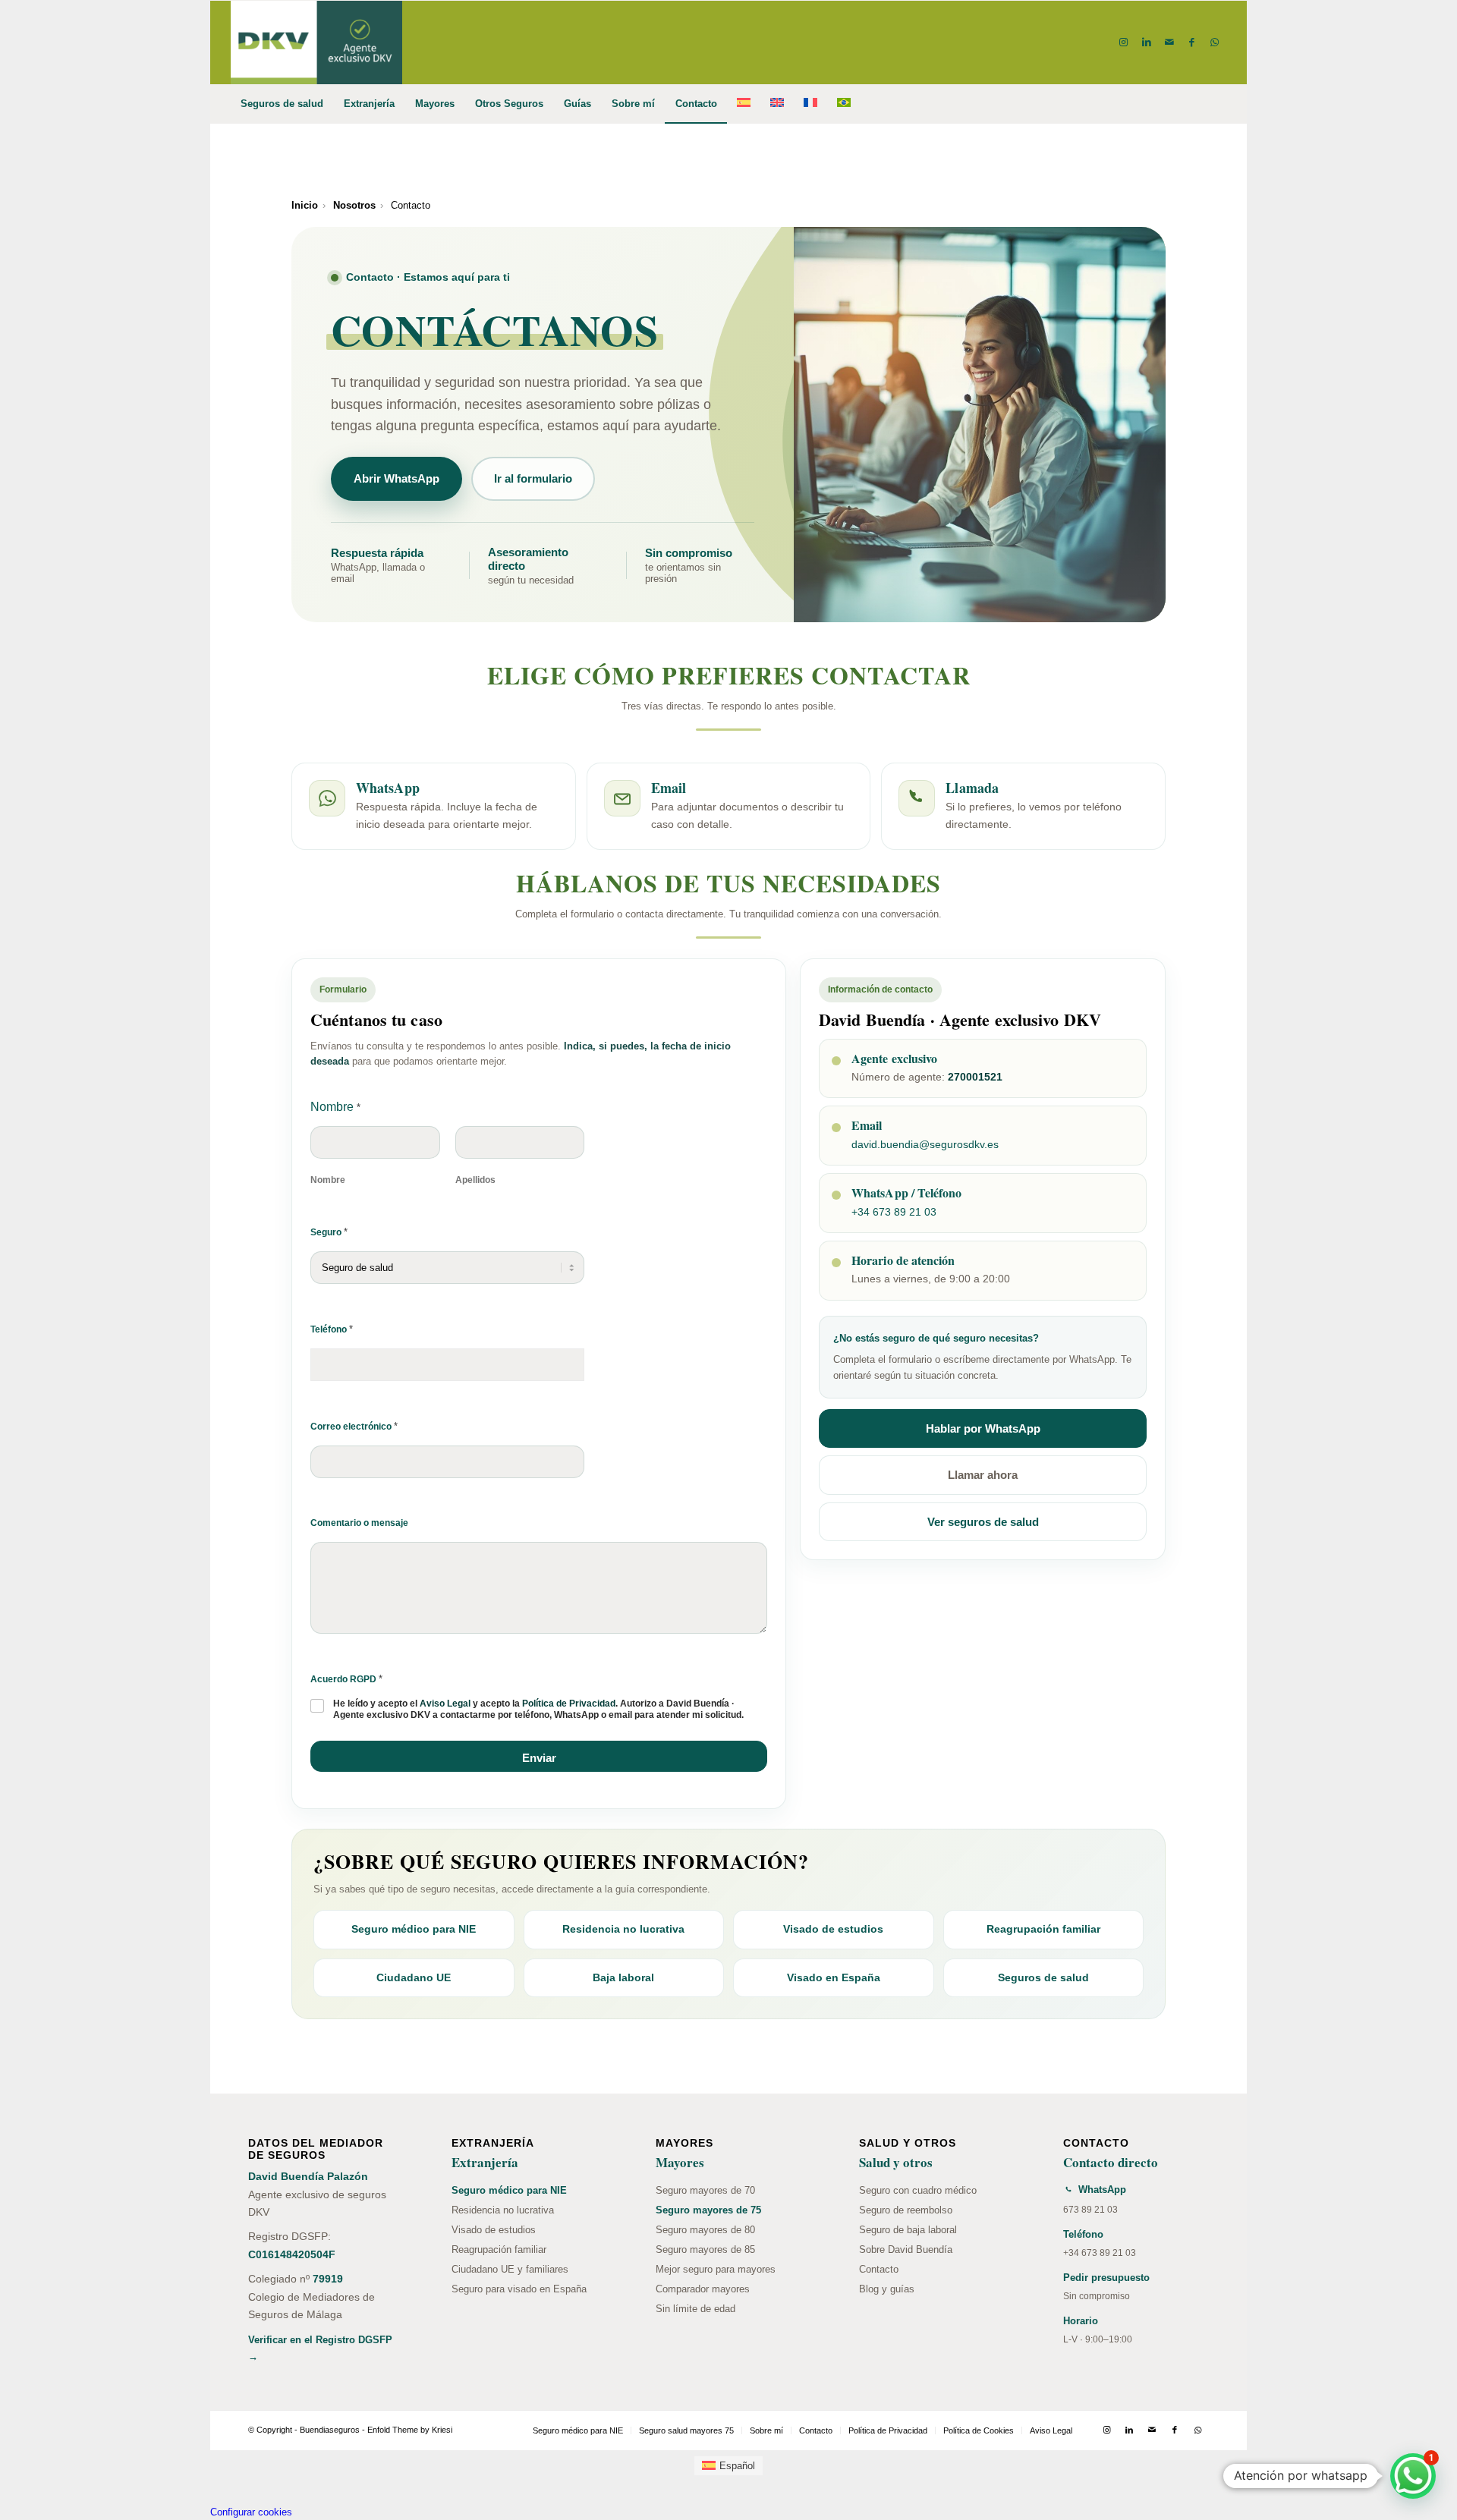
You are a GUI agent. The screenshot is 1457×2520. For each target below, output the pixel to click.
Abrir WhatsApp (397, 478)
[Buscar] (1216, 104)
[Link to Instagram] (1124, 42)
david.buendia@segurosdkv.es (925, 1144)
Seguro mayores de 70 (705, 2190)
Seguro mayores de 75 (708, 2210)
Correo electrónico (354, 1426)
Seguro (329, 1232)
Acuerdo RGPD (346, 1679)
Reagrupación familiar (1043, 1929)
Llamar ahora (983, 1475)
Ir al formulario (533, 478)
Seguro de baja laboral (908, 2230)
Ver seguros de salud (983, 1522)
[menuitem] (282, 104)
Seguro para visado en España (519, 2289)
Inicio (305, 205)
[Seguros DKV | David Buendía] (316, 42)
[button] (1413, 2476)
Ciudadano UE (414, 1977)
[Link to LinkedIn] (1147, 42)
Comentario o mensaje (359, 1523)
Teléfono (332, 1329)
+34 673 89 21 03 (894, 1212)
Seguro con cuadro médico (918, 2190)
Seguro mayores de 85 (705, 2249)
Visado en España (834, 1977)
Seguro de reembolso (906, 2210)
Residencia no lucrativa (623, 1929)
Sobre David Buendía (906, 2249)
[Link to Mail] (1169, 42)
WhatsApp (1102, 2190)
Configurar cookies (251, 2512)
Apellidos (475, 1180)
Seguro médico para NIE (414, 1929)
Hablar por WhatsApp (983, 1428)
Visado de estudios (833, 1929)
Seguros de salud (1043, 1977)
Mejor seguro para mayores (716, 2269)
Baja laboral (623, 1977)
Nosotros (354, 205)
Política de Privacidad (569, 1704)
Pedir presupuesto (1106, 2278)
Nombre (328, 1180)
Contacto (879, 2269)
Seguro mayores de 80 (705, 2230)
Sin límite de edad (695, 2309)
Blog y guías (887, 2289)
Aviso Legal (445, 1704)
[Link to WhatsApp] (1215, 42)
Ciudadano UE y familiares (510, 2269)
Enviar (539, 1758)
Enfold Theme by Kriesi (410, 2430)
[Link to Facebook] (1192, 42)
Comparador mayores (703, 2289)
